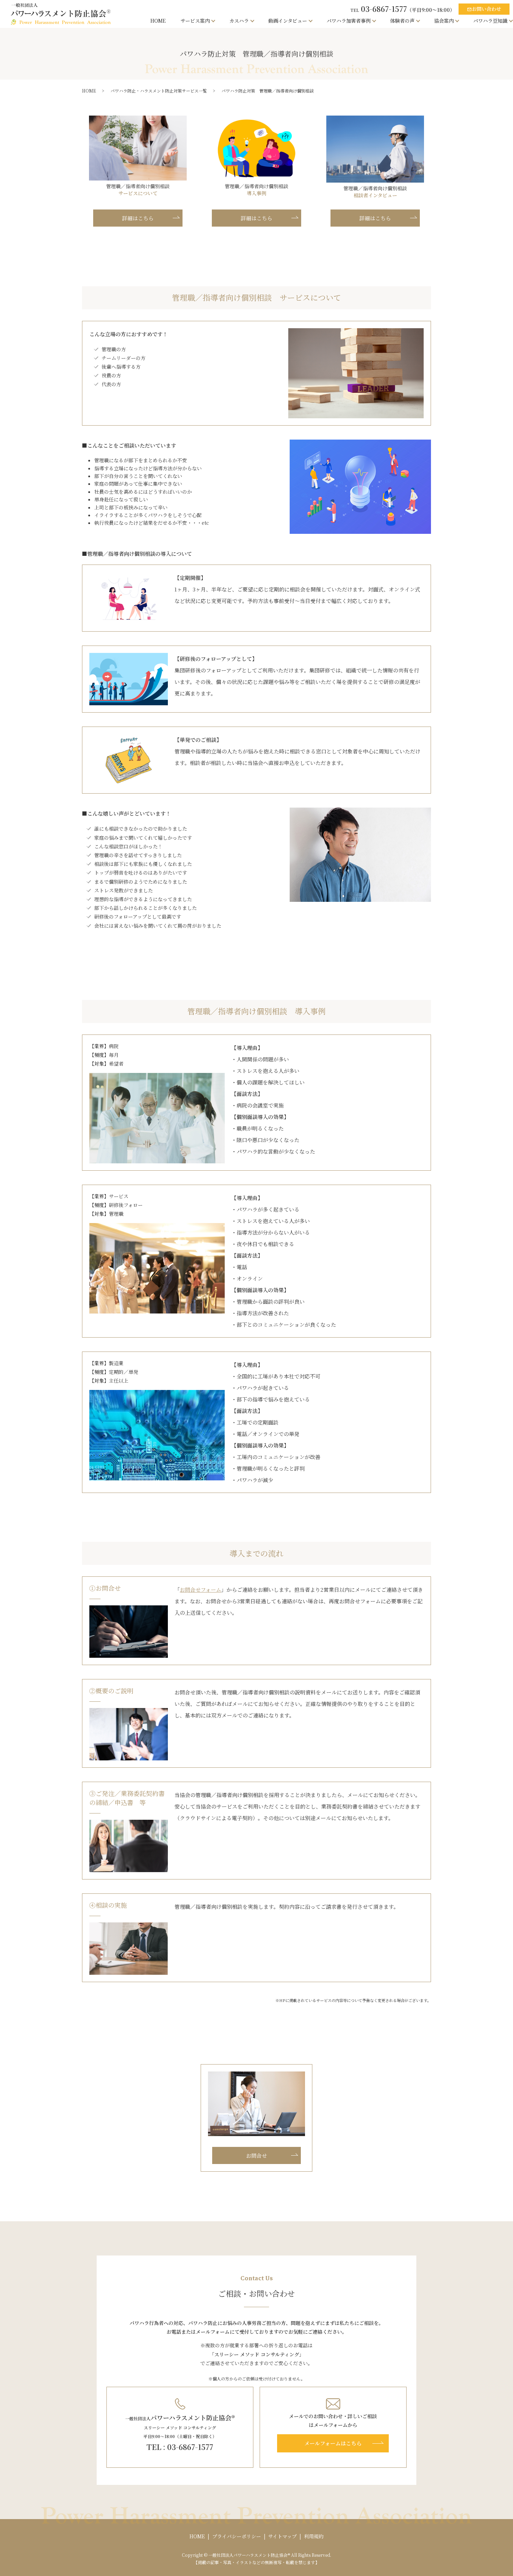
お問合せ (256, 2155)
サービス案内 (195, 21)
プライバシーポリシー (237, 2536)
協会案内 (444, 21)
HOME (158, 21)
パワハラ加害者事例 (349, 21)
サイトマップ (282, 2536)
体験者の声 (402, 21)
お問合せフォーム (200, 1589)
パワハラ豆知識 (490, 21)
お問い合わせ (484, 9)
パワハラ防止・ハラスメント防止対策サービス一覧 (159, 91)
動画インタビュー (288, 21)
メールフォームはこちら (333, 2443)
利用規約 (314, 2536)
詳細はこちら (138, 218)
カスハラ (239, 21)
